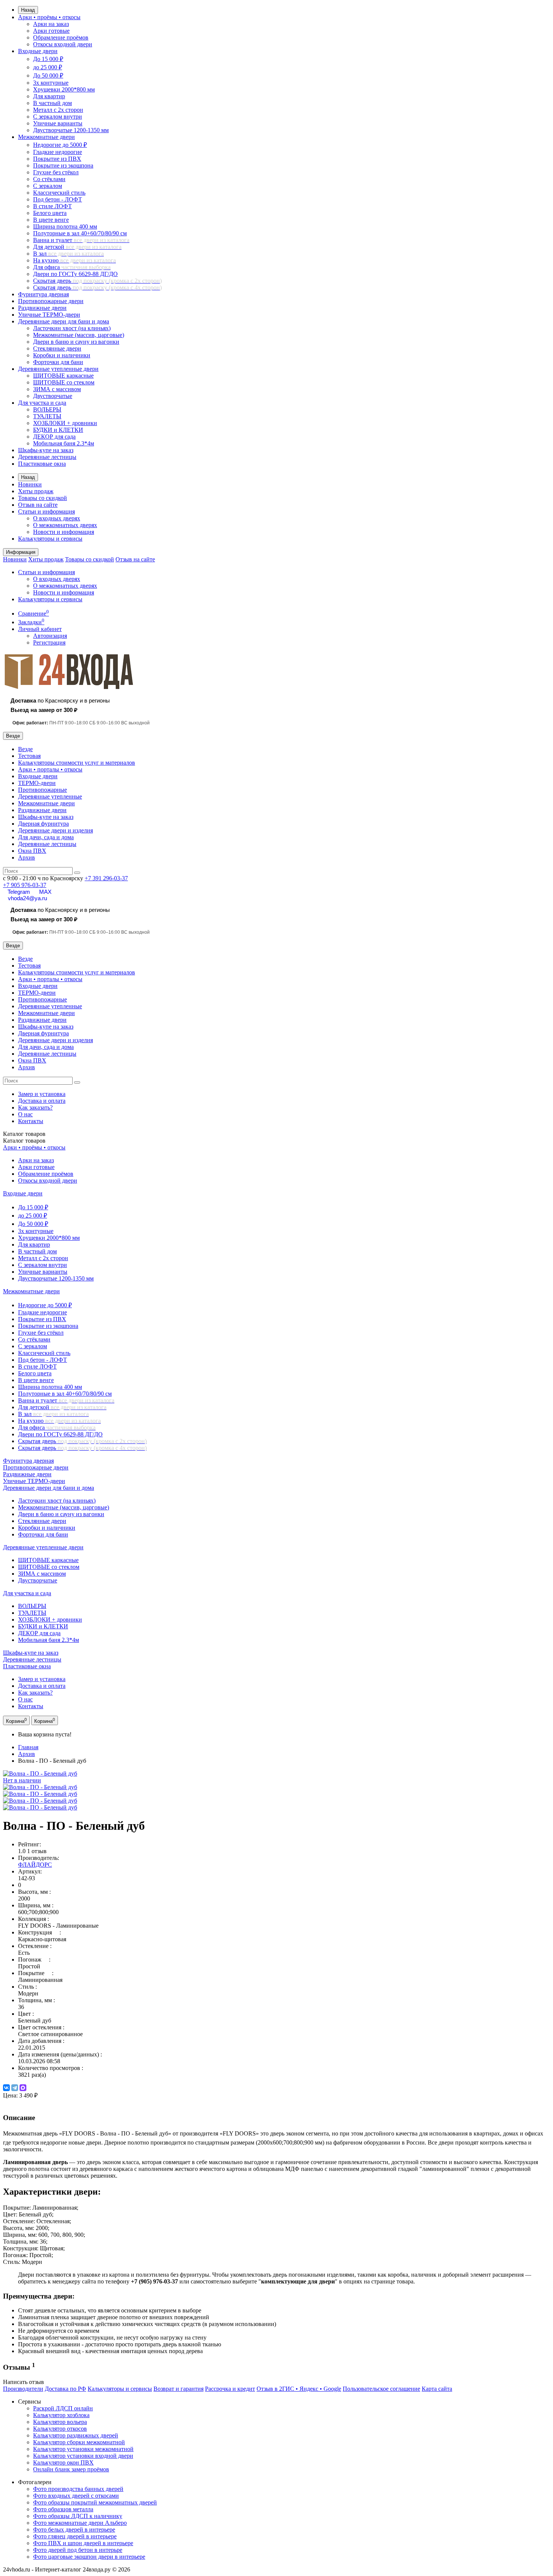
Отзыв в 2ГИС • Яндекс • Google (299, 2389)
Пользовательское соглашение (381, 2389)
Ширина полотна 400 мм (65, 226)
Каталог (24, 1141)
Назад (28, 10)
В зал (68, 254)
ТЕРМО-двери (37, 783)
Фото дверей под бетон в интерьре (78, 2550)
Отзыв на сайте (38, 505)
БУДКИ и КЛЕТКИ (58, 430)
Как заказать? (35, 1107)
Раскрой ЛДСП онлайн (63, 2408)
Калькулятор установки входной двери (83, 2456)
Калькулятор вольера (60, 2422)
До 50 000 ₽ (48, 75)
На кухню (74, 260)
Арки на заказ (51, 24)
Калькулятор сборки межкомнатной (79, 2442)
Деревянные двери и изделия (55, 830)
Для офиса (72, 267)
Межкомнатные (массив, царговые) (79, 335)
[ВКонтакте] (6, 2088)
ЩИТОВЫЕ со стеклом (64, 382)
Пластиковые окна (42, 464)
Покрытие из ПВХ (57, 159)
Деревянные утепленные (50, 796)
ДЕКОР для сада (54, 437)
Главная (28, 1747)
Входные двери (38, 51)
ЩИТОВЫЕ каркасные (63, 376)
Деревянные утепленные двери (58, 369)
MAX (45, 892)
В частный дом (52, 103)
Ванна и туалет (81, 240)
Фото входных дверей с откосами (76, 2496)
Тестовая (29, 756)
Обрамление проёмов (61, 37)
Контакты (31, 1121)
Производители (23, 2389)
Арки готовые (51, 31)
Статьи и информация (46, 511)
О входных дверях (57, 518)
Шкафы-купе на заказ (46, 450)
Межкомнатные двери (46, 137)
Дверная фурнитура (43, 824)
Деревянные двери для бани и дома (64, 321)
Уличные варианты (58, 123)
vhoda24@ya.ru (27, 898)
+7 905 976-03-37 (25, 885)
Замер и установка (42, 1094)
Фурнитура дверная (43, 294)
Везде (25, 749)
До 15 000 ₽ (48, 59)
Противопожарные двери (51, 301)
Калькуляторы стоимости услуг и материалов (77, 763)
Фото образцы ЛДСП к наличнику (78, 2516)
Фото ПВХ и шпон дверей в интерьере (83, 2543)
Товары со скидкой (43, 498)
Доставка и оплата (42, 1101)
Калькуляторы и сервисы (50, 539)
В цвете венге (51, 220)
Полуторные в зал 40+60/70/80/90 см (80, 233)
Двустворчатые (53, 396)
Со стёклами (49, 179)
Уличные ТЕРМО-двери (49, 315)
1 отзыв (37, 1851)
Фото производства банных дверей (78, 2489)
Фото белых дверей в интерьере (74, 2530)
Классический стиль (59, 193)
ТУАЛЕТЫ (47, 416)
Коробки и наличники (62, 355)
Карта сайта (437, 2389)
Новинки (30, 484)
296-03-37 (106, 878)
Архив (27, 857)
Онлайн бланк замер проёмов (71, 2469)
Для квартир (49, 96)
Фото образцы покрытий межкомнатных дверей (95, 2502)
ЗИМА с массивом (57, 389)
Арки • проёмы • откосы (49, 17)
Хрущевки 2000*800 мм (64, 89)
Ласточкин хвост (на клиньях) (72, 328)
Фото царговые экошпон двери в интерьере (89, 2557)
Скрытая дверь (97, 281)
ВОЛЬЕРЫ (47, 409)
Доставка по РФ (65, 2389)
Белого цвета (50, 213)
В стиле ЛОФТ (52, 206)
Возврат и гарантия (179, 2389)
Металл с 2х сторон (58, 110)
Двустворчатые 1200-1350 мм (71, 130)
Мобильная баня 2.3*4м (64, 443)
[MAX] (23, 2088)
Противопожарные (43, 790)
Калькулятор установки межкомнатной (83, 2449)
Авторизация (50, 636)
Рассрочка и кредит (230, 2389)
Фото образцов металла (63, 2509)
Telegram (19, 892)
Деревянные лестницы (47, 457)
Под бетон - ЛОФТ (58, 199)
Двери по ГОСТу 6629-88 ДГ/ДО (75, 274)
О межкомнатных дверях (65, 525)
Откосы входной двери (63, 44)
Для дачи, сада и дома (46, 837)
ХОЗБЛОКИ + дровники (65, 423)
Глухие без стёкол (56, 172)
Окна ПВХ (32, 851)
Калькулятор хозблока (61, 2415)
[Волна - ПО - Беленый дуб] (40, 1787)
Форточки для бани (58, 362)
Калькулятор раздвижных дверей (76, 2435)
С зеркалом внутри (58, 117)
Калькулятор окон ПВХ (63, 2462)
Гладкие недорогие (58, 152)
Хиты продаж (36, 491)
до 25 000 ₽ (48, 67)
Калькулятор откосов (60, 2429)
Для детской (77, 247)
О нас (25, 1114)
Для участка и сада (42, 403)
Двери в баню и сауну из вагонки (76, 342)
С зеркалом (48, 186)
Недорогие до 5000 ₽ (60, 145)
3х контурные (51, 83)
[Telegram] (15, 2088)
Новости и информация (64, 532)
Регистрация (49, 642)
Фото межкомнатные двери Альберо (80, 2523)
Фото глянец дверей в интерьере (75, 2536)
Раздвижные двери (42, 308)
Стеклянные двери (57, 348)
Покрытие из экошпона (63, 165)
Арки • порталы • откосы (50, 769)
